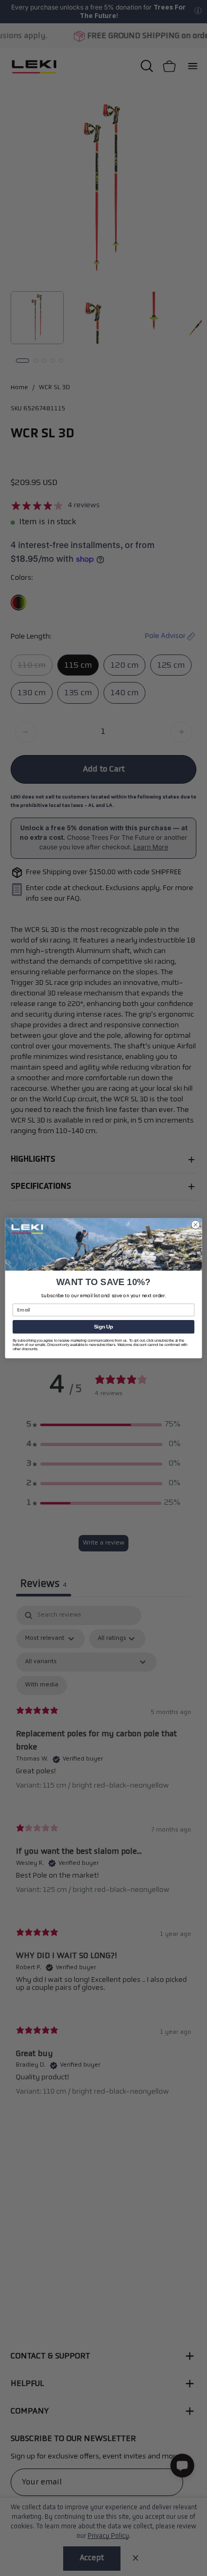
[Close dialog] (196, 1224)
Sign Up (103, 1326)
